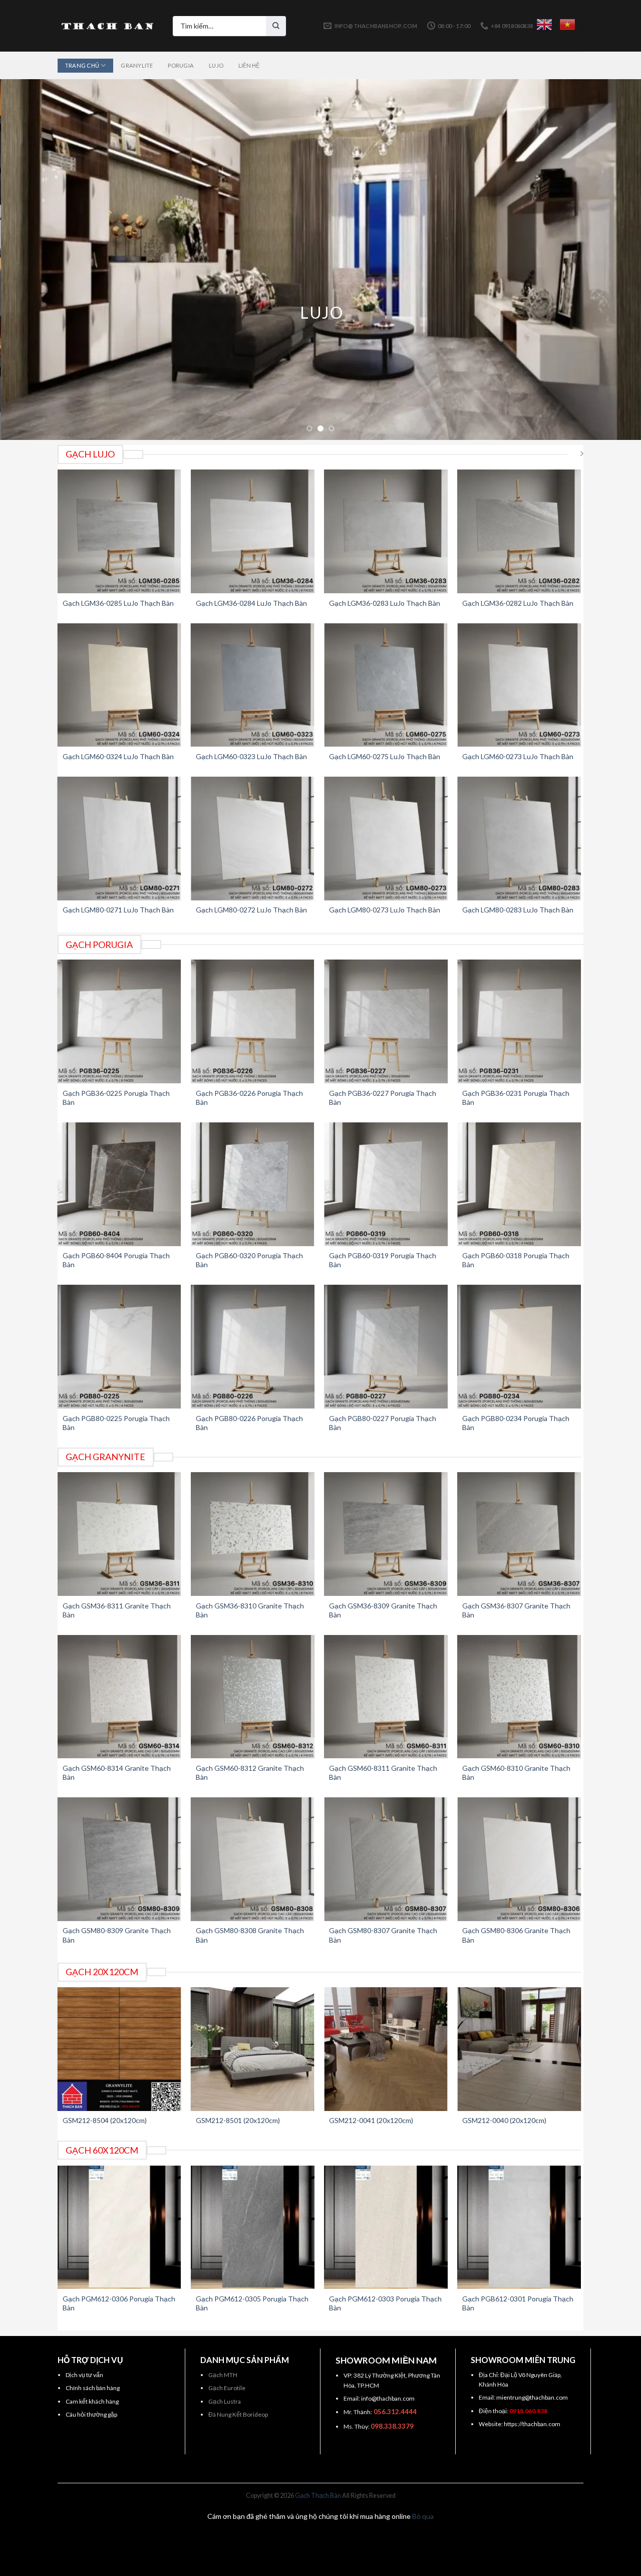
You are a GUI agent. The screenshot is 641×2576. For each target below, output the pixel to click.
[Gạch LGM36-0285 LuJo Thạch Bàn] (119, 531)
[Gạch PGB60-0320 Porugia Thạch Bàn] (253, 1184)
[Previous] (26, 260)
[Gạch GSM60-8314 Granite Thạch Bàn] (119, 1697)
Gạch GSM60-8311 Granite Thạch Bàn (383, 1773)
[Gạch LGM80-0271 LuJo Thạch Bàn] (119, 839)
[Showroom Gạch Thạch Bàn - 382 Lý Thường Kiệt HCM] (108, 26)
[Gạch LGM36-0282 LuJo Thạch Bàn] (519, 531)
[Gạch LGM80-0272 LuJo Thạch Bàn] (253, 839)
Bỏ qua (423, 2516)
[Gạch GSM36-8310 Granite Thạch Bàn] (253, 1534)
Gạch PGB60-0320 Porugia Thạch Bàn (249, 1260)
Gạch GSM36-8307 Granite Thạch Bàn (516, 1610)
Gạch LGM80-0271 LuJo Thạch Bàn (118, 910)
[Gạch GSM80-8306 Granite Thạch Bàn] (519, 1859)
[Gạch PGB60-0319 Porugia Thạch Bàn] (386, 1184)
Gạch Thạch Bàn (318, 2496)
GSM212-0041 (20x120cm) (371, 2120)
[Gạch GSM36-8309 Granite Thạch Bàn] (386, 1534)
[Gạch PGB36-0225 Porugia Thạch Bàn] (119, 1021)
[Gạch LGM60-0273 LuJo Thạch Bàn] (519, 685)
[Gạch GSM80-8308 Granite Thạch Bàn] (253, 1859)
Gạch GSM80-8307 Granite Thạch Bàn (383, 1935)
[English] (544, 25)
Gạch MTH (223, 2375)
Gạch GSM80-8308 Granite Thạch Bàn (250, 1935)
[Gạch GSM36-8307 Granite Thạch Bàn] (519, 1534)
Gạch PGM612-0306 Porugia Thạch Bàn (119, 2303)
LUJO (320, 312)
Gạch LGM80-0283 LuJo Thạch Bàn (518, 910)
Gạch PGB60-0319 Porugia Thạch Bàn (383, 1260)
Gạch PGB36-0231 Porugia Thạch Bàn (516, 1098)
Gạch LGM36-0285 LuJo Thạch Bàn (118, 603)
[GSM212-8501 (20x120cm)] (253, 2049)
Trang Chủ (82, 65)
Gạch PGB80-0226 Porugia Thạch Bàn (249, 1423)
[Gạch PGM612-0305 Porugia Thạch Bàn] (253, 2228)
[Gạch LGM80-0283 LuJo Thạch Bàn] (519, 839)
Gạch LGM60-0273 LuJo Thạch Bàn (518, 756)
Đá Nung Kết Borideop (238, 2414)
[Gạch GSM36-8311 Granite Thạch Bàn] (119, 1534)
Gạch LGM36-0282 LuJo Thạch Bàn (518, 603)
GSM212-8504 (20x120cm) (105, 2120)
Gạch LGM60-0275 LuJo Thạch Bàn (385, 756)
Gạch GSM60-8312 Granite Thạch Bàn (250, 1773)
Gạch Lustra (225, 2401)
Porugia (181, 65)
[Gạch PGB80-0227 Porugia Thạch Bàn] (386, 1347)
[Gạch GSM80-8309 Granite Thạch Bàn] (119, 1859)
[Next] (615, 260)
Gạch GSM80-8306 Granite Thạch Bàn (516, 1935)
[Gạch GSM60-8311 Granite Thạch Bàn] (386, 1697)
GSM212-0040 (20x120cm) (504, 2120)
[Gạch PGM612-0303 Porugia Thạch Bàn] (386, 2228)
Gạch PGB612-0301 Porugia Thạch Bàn (518, 2303)
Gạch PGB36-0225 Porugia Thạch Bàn (116, 1098)
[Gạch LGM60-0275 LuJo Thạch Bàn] (386, 685)
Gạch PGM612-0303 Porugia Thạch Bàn (385, 2303)
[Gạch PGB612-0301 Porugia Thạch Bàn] (519, 2228)
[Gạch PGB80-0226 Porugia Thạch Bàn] (253, 1347)
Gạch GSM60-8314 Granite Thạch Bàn (117, 1773)
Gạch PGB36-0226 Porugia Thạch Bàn (249, 1098)
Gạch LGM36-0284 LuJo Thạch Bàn (251, 603)
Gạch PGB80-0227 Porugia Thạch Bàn (383, 1423)
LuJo (216, 65)
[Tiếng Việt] (567, 25)
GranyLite (137, 65)
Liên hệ (249, 65)
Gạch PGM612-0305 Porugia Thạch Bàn (252, 2303)
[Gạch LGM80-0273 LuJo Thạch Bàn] (386, 839)
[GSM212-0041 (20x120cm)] (386, 2049)
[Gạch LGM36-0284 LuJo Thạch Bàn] (253, 531)
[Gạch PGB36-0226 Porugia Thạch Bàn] (253, 1021)
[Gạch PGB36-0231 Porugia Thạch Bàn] (519, 1021)
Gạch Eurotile (227, 2388)
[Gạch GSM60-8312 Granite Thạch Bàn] (253, 1697)
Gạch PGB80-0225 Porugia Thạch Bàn (116, 1423)
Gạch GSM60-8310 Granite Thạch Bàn (516, 1773)
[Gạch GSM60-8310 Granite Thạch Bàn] (519, 1697)
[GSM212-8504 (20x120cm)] (119, 2049)
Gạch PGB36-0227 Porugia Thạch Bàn (383, 1098)
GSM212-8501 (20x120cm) (238, 2120)
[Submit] (276, 26)
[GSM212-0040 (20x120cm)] (519, 2049)
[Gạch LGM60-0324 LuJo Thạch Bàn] (119, 685)
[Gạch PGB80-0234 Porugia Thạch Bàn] (519, 1347)
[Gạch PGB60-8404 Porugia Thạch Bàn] (119, 1184)
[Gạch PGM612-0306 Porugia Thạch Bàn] (119, 2228)
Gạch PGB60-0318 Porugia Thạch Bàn (516, 1260)
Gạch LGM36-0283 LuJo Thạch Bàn (385, 603)
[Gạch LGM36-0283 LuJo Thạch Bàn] (386, 531)
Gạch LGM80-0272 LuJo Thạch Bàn (251, 910)
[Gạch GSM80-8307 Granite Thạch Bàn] (386, 1859)
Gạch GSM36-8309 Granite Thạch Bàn (383, 1610)
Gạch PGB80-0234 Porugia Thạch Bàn (516, 1423)
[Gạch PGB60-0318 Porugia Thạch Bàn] (519, 1184)
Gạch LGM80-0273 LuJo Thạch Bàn (385, 910)
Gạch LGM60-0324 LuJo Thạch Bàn (118, 756)
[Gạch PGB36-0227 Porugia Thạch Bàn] (386, 1021)
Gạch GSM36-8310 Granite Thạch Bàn (250, 1610)
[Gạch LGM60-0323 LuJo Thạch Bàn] (253, 685)
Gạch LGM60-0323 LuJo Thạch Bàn (251, 756)
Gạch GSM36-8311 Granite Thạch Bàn (117, 1610)
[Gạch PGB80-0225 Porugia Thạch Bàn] (119, 1347)
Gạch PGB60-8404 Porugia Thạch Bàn (116, 1260)
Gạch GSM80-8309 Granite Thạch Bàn (117, 1935)
